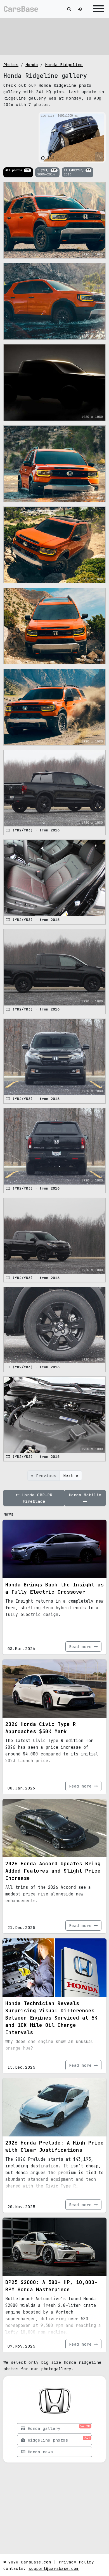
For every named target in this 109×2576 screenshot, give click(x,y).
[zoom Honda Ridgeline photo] (99, 156)
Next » (71, 1476)
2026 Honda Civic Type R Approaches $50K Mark (41, 1728)
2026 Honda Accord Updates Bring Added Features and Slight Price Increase (53, 1871)
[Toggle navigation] (97, 9)
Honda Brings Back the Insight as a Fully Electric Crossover (54, 1588)
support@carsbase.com (54, 2568)
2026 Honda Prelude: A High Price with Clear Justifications (54, 2146)
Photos (11, 65)
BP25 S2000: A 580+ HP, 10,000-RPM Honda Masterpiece (51, 2286)
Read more (82, 1647)
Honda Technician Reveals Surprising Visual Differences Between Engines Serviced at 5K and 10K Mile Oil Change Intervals (51, 2018)
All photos (17, 170)
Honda (32, 65)
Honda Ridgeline (64, 65)
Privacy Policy (76, 2562)
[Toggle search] (69, 9)
